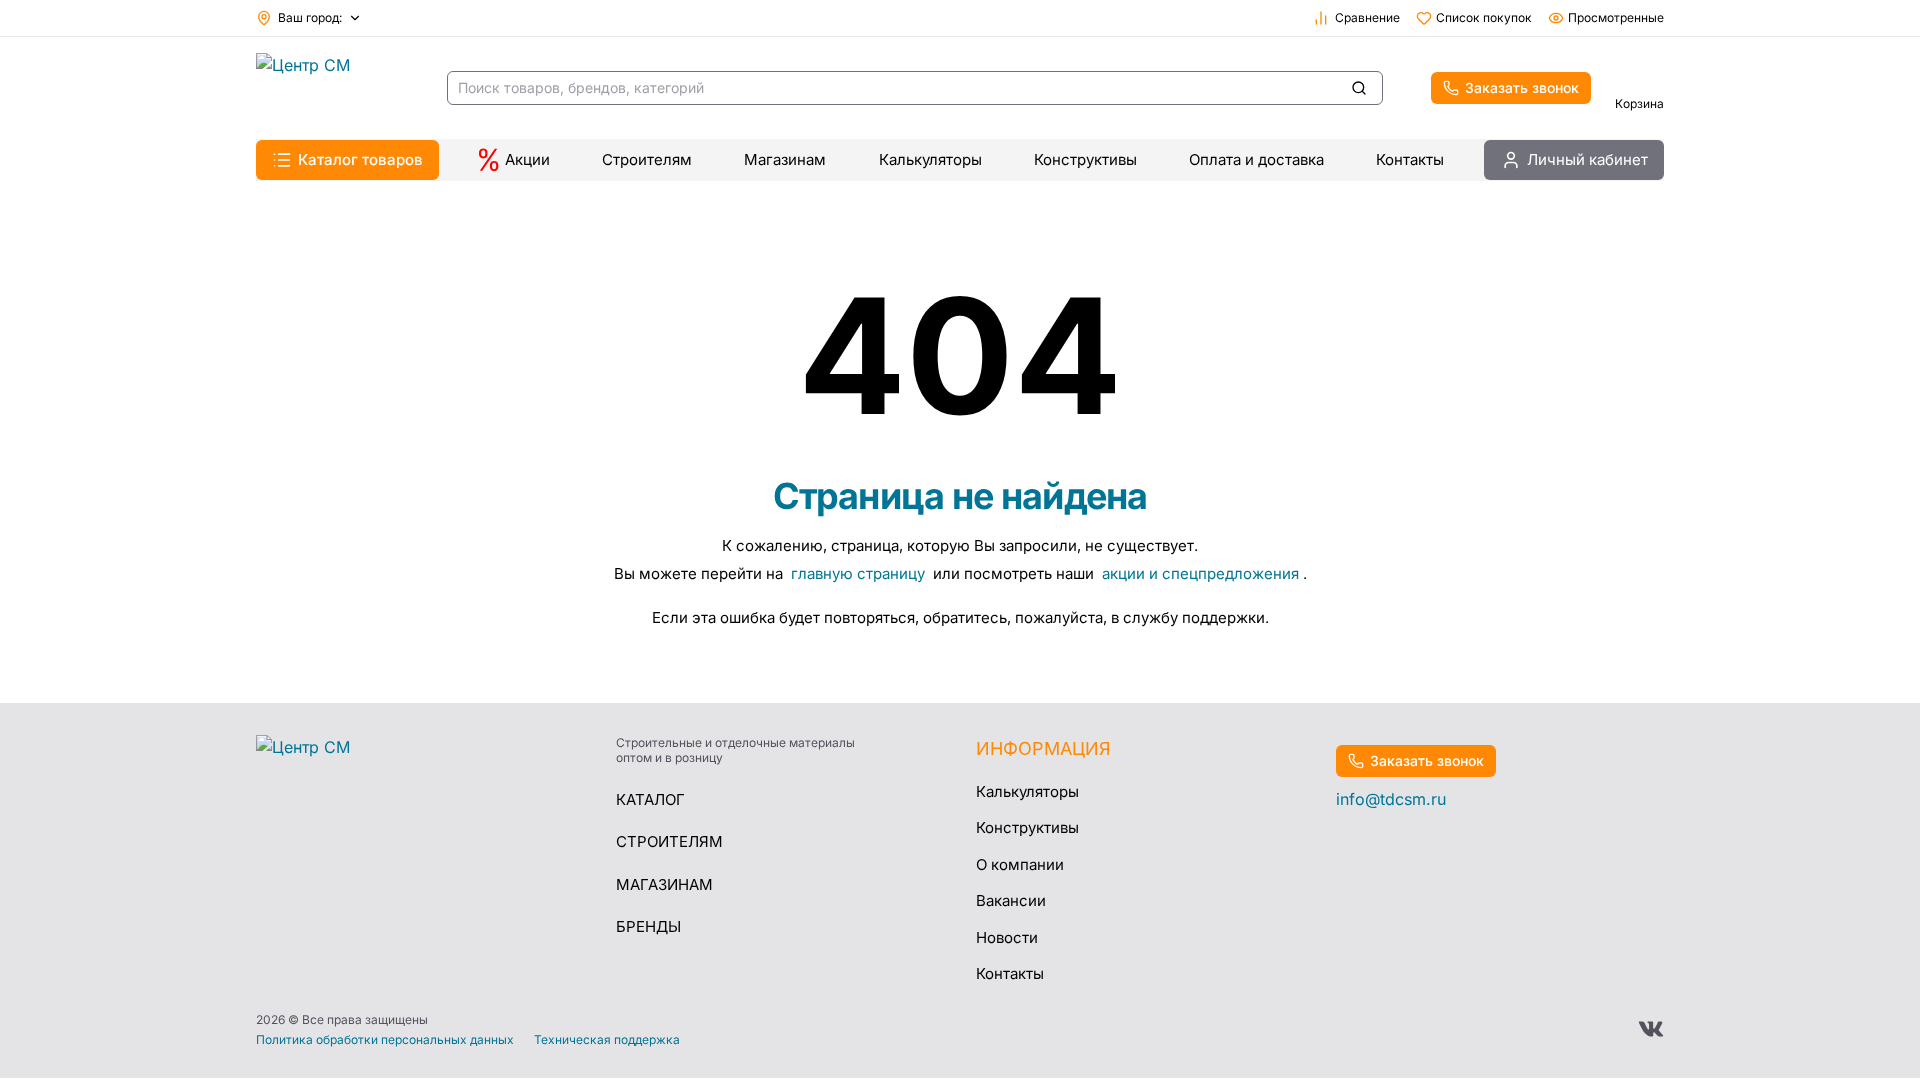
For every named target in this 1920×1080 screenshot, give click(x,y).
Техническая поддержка (607, 1040)
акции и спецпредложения (1200, 573)
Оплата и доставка (1256, 159)
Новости (1007, 937)
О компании (1020, 864)
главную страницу (860, 573)
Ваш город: (310, 17)
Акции (527, 159)
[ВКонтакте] (1651, 1029)
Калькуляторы (930, 159)
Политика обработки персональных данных (385, 1040)
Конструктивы (1085, 159)
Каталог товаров (360, 159)
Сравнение (1367, 17)
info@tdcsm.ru (1391, 799)
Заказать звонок (1522, 87)
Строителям (647, 159)
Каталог (650, 799)
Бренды (648, 926)
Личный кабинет (1587, 159)
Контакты (1410, 159)
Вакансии (1011, 900)
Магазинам (785, 159)
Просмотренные (1616, 17)
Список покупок (1484, 17)
